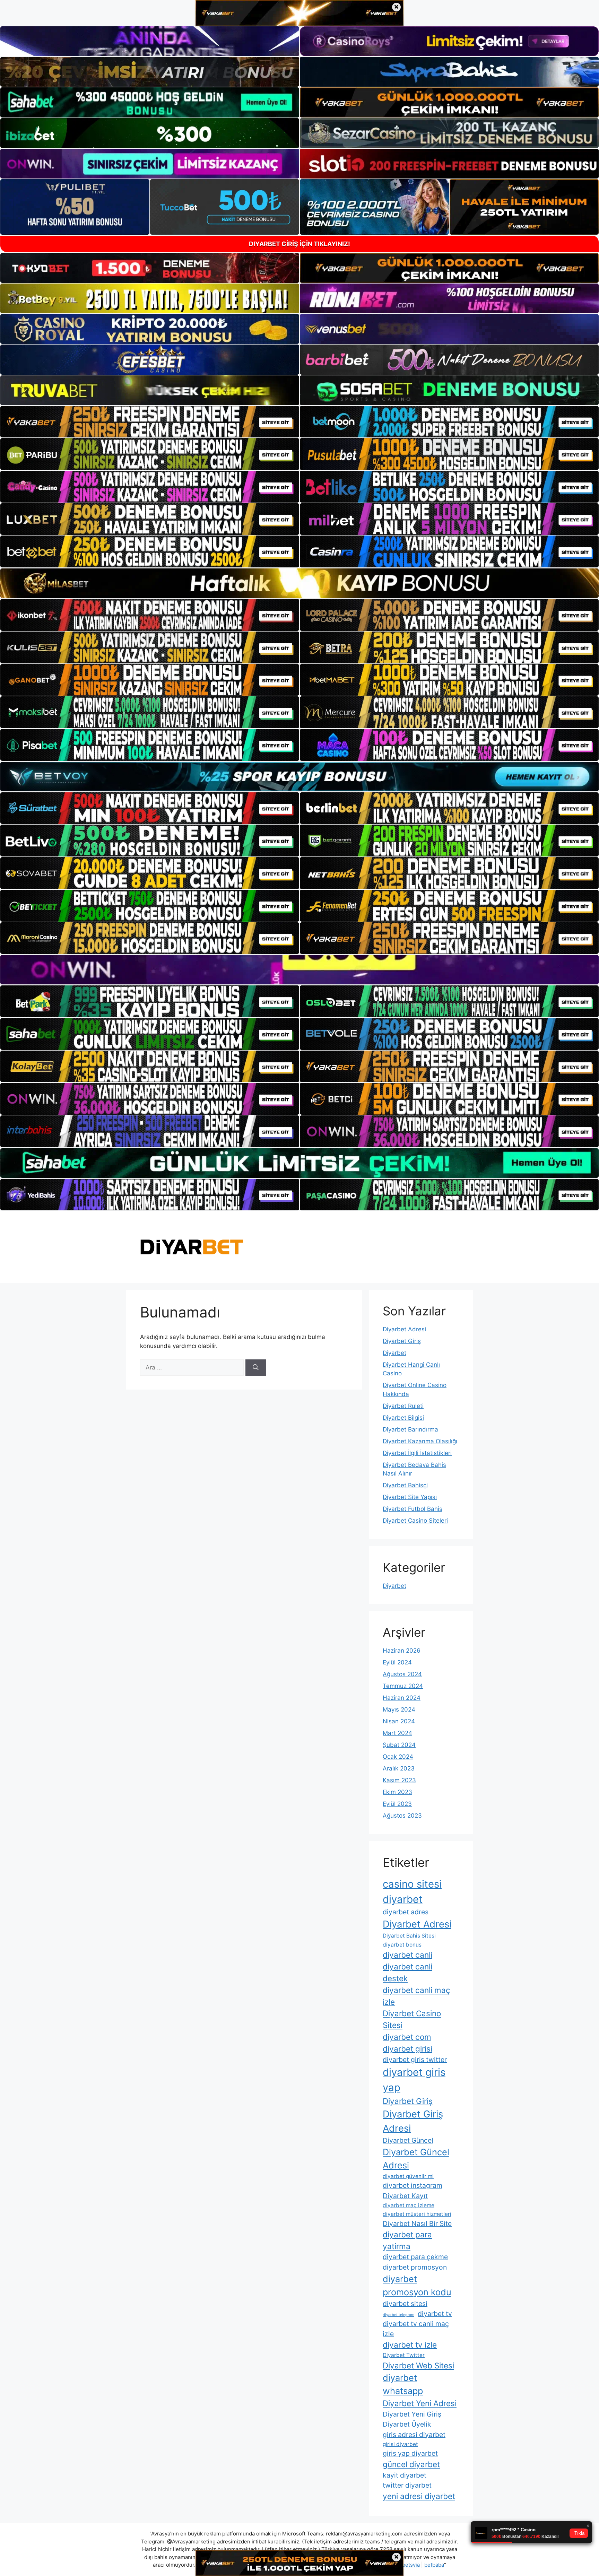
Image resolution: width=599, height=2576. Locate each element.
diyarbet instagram (413, 2185)
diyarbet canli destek (407, 1972)
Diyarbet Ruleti (403, 1406)
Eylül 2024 (397, 1662)
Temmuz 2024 (403, 1686)
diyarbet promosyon (415, 2267)
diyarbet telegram (398, 2315)
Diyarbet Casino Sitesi (412, 2019)
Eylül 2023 (397, 1804)
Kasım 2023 (399, 1780)
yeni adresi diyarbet (419, 2496)
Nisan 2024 (399, 1721)
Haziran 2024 (402, 1698)
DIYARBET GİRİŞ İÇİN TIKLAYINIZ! (299, 244)
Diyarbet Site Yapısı (410, 1497)
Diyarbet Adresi (404, 1329)
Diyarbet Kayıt (405, 2196)
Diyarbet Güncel (408, 2140)
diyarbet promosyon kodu (417, 2285)
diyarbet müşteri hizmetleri (417, 2214)
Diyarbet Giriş (402, 1341)
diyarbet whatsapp (403, 2384)
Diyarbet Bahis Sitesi (409, 1936)
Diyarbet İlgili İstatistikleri (417, 1453)
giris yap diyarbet (410, 2453)
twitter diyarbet (407, 2485)
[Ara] (256, 1368)
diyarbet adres (406, 1912)
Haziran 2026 (402, 1651)
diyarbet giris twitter (415, 2060)
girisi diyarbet (400, 2444)
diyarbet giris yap (414, 2080)
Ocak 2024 (398, 1757)
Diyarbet (394, 1353)
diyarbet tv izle (410, 2345)
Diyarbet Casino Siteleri (415, 1521)
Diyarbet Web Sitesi (418, 2365)
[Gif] (299, 583)
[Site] (150, 422)
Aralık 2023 (399, 1768)
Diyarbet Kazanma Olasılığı (420, 1441)
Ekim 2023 (397, 1792)
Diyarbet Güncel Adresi (416, 2159)
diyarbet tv (435, 2314)
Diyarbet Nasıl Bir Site (417, 2223)
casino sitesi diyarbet (412, 1892)
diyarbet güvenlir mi (408, 2176)
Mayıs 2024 (399, 1709)
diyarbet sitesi (405, 2304)
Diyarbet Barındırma (410, 1429)
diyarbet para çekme (415, 2257)
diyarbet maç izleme (409, 2205)
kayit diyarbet (405, 2475)
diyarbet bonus (402, 1945)
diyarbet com (407, 2037)
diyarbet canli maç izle (416, 1996)
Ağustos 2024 (402, 1674)
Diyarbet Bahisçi (405, 1485)
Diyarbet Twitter (404, 2355)
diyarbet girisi (407, 2049)
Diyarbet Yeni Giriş (412, 2414)
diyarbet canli (407, 1955)
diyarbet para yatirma (407, 2240)
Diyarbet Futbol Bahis (413, 1509)
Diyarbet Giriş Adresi (413, 2121)
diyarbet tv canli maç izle (416, 2329)
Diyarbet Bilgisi (403, 1418)
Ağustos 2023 (402, 1816)
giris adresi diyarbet (414, 2435)
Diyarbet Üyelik (407, 2424)
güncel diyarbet (411, 2464)
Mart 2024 (397, 1733)
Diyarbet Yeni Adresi (420, 2403)
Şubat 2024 (399, 1745)
